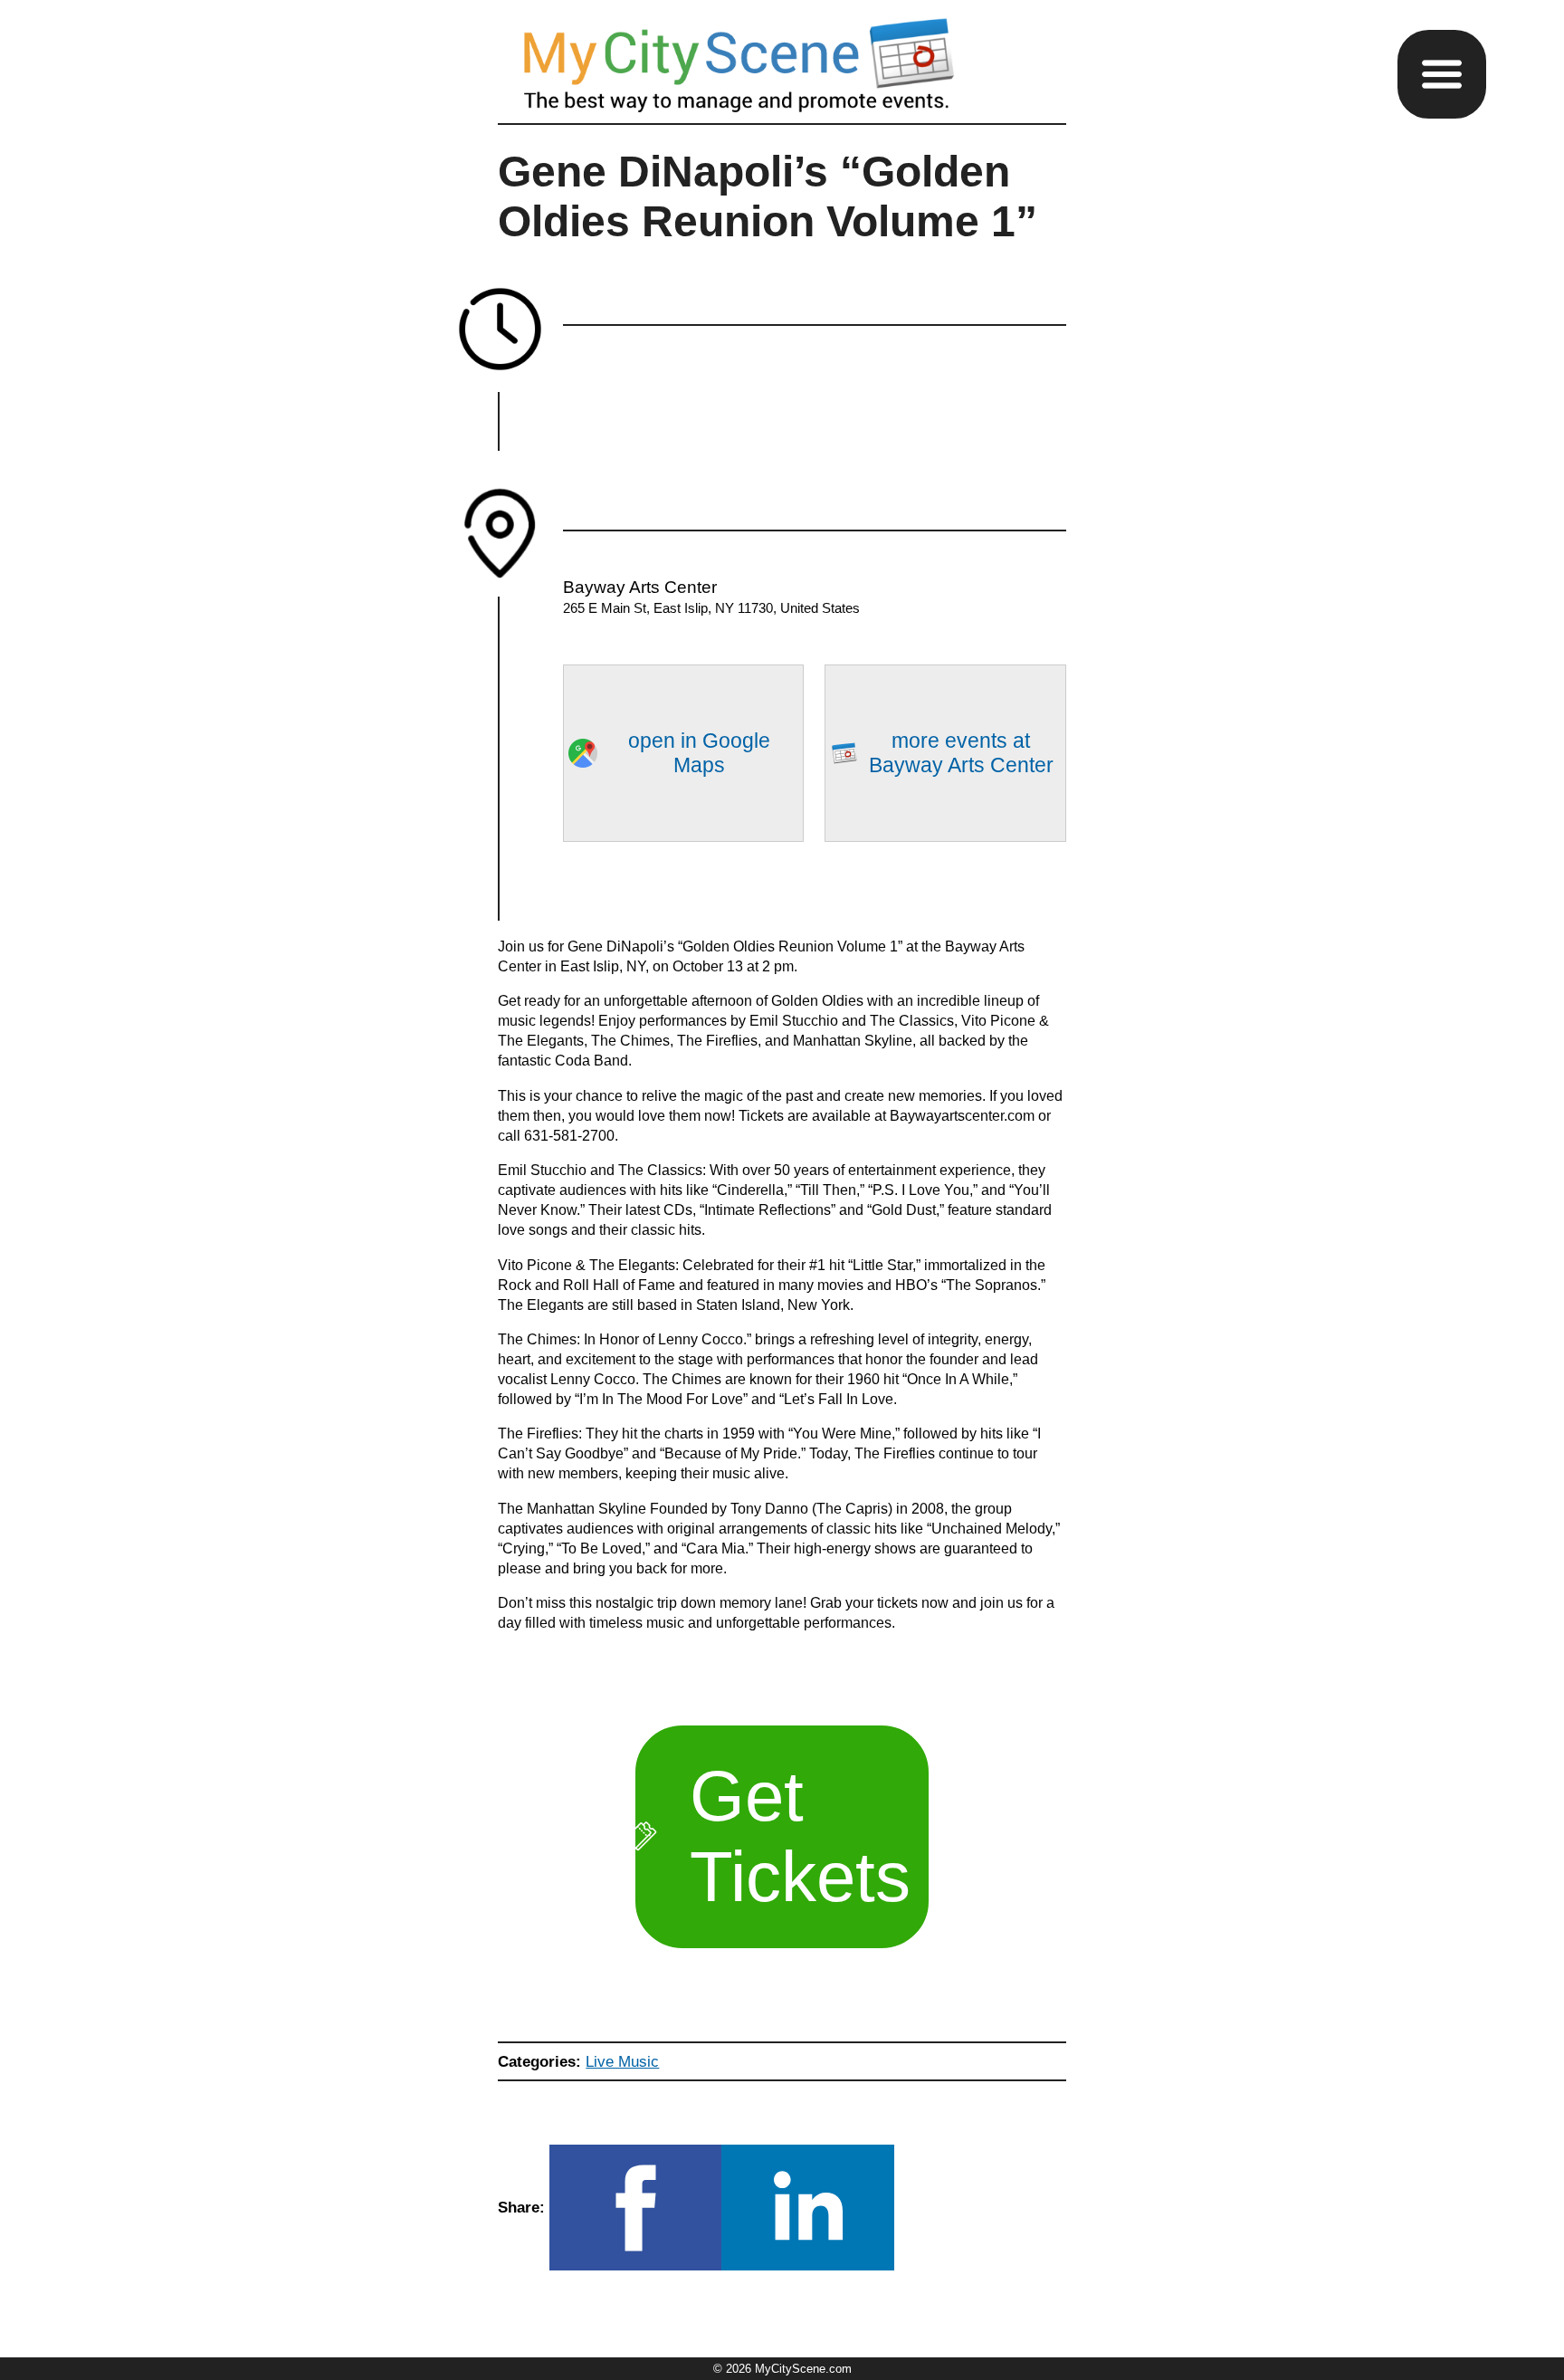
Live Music (622, 2061)
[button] (1442, 74)
